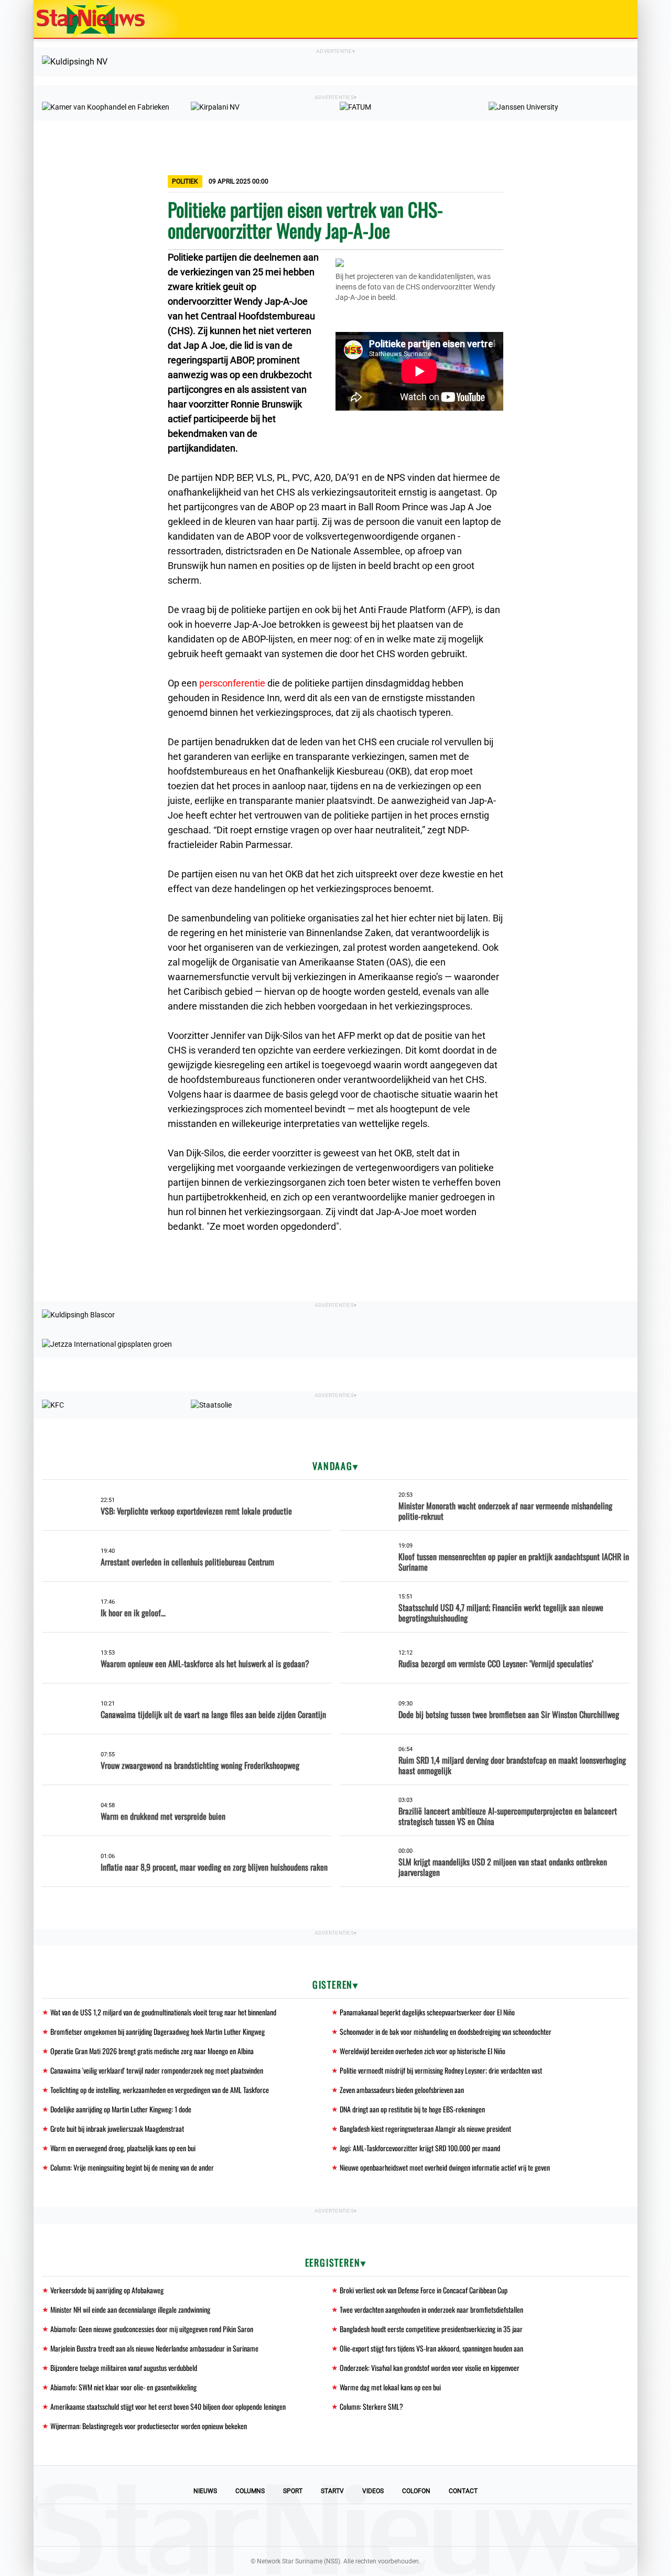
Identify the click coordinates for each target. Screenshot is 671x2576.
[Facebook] (264, 2525)
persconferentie (233, 683)
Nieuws (205, 2491)
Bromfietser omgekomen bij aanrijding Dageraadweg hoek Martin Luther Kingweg (158, 2031)
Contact (463, 2491)
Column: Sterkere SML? (371, 2406)
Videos (373, 2491)
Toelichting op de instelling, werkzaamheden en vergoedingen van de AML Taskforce (160, 2090)
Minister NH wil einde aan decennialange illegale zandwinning (130, 2309)
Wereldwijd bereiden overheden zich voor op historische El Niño (423, 2051)
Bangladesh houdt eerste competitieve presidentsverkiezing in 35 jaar (431, 2329)
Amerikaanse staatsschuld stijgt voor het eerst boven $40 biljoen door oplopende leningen (168, 2406)
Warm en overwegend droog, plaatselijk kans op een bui (123, 2148)
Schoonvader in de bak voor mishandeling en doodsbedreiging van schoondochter (446, 2031)
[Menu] (619, 19)
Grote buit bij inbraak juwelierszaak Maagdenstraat (117, 2128)
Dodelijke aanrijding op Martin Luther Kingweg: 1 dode (121, 2109)
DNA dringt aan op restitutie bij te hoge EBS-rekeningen (412, 2109)
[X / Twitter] (335, 2525)
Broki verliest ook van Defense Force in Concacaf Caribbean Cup (424, 2290)
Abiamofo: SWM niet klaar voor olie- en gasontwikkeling (123, 2387)
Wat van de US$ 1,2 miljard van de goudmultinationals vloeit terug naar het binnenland (163, 2012)
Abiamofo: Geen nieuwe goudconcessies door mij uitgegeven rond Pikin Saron (152, 2329)
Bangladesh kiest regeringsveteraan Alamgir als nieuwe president (425, 2128)
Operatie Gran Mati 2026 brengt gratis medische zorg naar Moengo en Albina (152, 2051)
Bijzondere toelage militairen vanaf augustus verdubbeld (124, 2368)
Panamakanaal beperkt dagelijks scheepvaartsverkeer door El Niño (427, 2012)
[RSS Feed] (407, 2525)
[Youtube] (300, 2525)
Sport (293, 2491)
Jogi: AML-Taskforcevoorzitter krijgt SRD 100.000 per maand (420, 2148)
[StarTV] (605, 20)
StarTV (332, 2491)
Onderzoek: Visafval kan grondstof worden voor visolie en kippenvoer (430, 2368)
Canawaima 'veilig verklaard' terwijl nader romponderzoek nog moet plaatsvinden (157, 2070)
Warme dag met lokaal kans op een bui (390, 2387)
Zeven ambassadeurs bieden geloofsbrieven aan (402, 2090)
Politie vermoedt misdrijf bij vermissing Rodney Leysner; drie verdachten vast (441, 2070)
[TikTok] (371, 2525)
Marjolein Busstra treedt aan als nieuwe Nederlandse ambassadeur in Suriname (154, 2348)
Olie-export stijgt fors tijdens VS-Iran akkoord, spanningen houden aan (431, 2348)
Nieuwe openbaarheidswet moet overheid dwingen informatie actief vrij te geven (445, 2167)
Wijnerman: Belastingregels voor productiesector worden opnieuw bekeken (149, 2426)
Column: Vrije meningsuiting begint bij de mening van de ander (132, 2167)
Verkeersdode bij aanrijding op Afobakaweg (107, 2290)
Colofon (416, 2491)
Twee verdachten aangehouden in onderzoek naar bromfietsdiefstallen (431, 2309)
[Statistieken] (632, 2568)
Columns (250, 2491)
